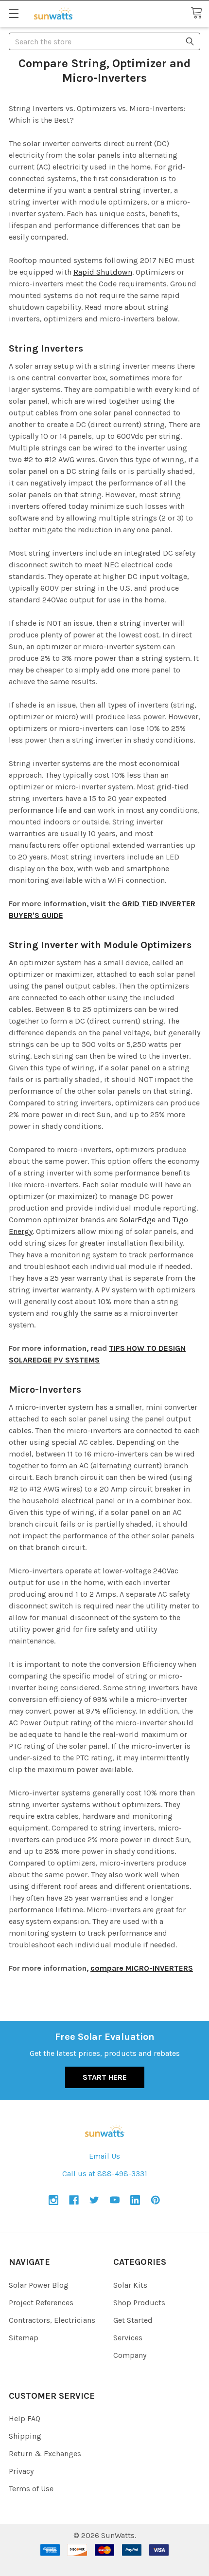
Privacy (21, 2471)
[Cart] (200, 13)
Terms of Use (31, 2489)
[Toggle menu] (13, 13)
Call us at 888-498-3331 (105, 2174)
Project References (41, 2303)
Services (128, 2338)
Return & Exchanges (45, 2454)
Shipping (25, 2436)
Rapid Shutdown (103, 272)
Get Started (133, 2320)
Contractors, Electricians (52, 2320)
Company (130, 2355)
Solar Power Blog (39, 2285)
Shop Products (139, 2303)
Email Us (104, 2156)
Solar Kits (130, 2285)
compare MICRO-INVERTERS (142, 1968)
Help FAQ (25, 2418)
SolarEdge (138, 1220)
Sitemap (24, 2338)
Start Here (105, 2077)
